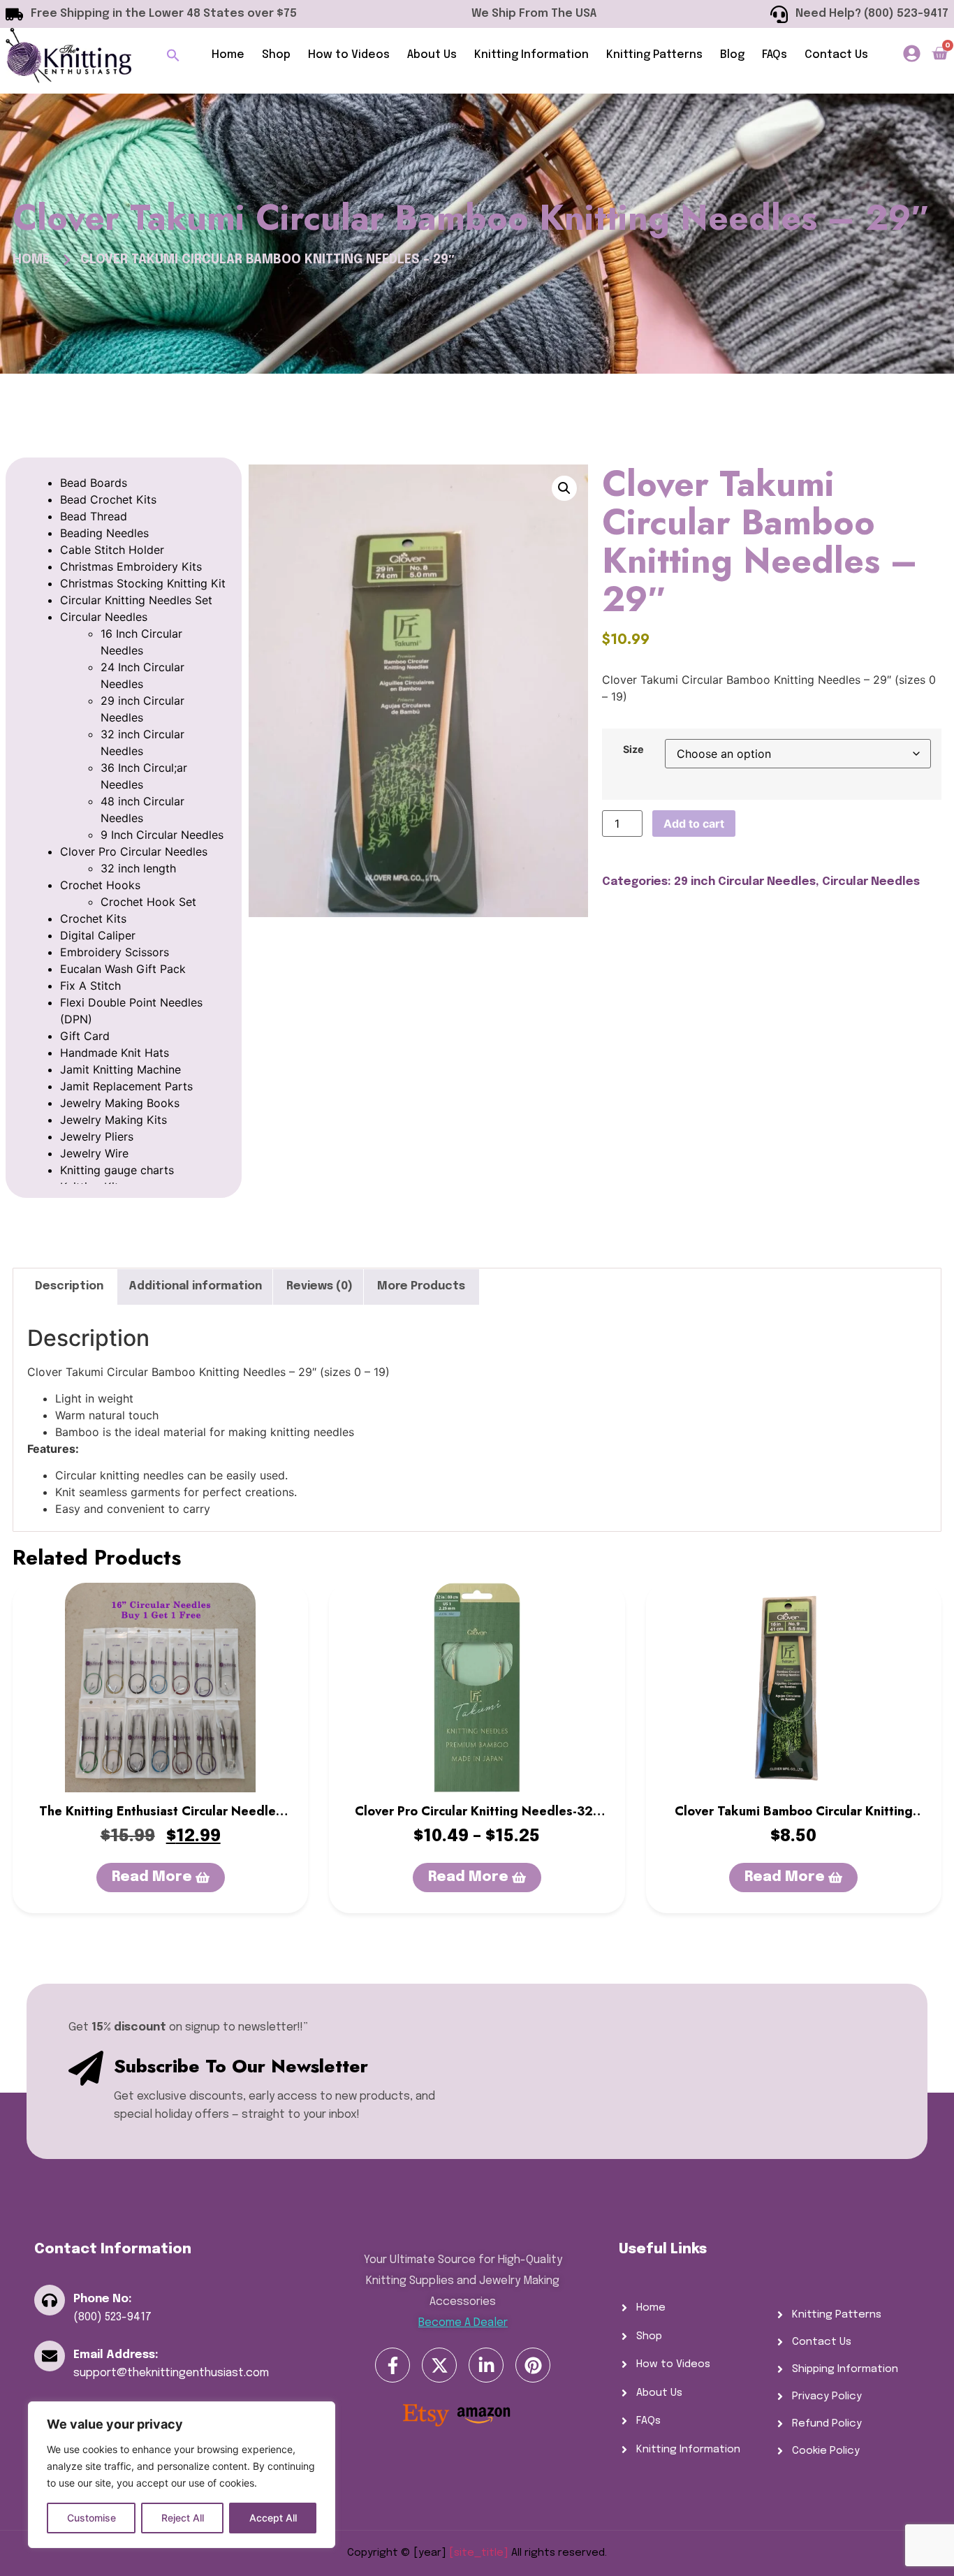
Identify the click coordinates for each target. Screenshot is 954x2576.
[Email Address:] (50, 2356)
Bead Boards (94, 483)
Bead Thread (94, 516)
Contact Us (836, 55)
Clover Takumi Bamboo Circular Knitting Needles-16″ (794, 1820)
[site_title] (479, 2553)
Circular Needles (104, 617)
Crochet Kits (93, 919)
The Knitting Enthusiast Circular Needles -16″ (161, 1820)
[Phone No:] (50, 2300)
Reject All (183, 2518)
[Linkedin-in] (486, 2365)
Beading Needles (104, 533)
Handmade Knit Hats (115, 1053)
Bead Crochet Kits (108, 499)
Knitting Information (531, 55)
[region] (182, 2475)
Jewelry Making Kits (113, 1120)
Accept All (273, 2518)
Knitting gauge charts (117, 1170)
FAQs (775, 55)
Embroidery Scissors (115, 952)
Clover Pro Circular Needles (134, 851)
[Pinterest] (533, 2365)
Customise (91, 2518)
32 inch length (138, 868)
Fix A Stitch (90, 986)
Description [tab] (69, 1286)
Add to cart (694, 824)
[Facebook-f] (392, 2365)
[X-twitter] (439, 2365)
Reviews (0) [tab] (320, 1286)
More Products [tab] (421, 1286)
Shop (276, 55)
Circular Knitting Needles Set (136, 600)
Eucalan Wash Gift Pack (123, 969)
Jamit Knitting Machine (120, 1069)
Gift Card (85, 1036)
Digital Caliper (98, 935)
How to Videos (349, 55)
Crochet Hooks (100, 885)
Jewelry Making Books (120, 1103)
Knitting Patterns (654, 55)
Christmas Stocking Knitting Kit (143, 583)
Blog (732, 55)
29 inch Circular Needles (745, 882)
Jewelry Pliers (97, 1136)
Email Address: (116, 2355)
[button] (173, 55)
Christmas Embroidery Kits (131, 566)
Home (228, 55)
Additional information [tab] (195, 1286)
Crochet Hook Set (148, 902)
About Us (432, 55)
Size (633, 749)
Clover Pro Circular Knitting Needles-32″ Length (477, 1820)
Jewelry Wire (94, 1153)
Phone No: (103, 2299)
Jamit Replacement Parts (126, 1086)
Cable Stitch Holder (112, 550)
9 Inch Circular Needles (162, 835)
